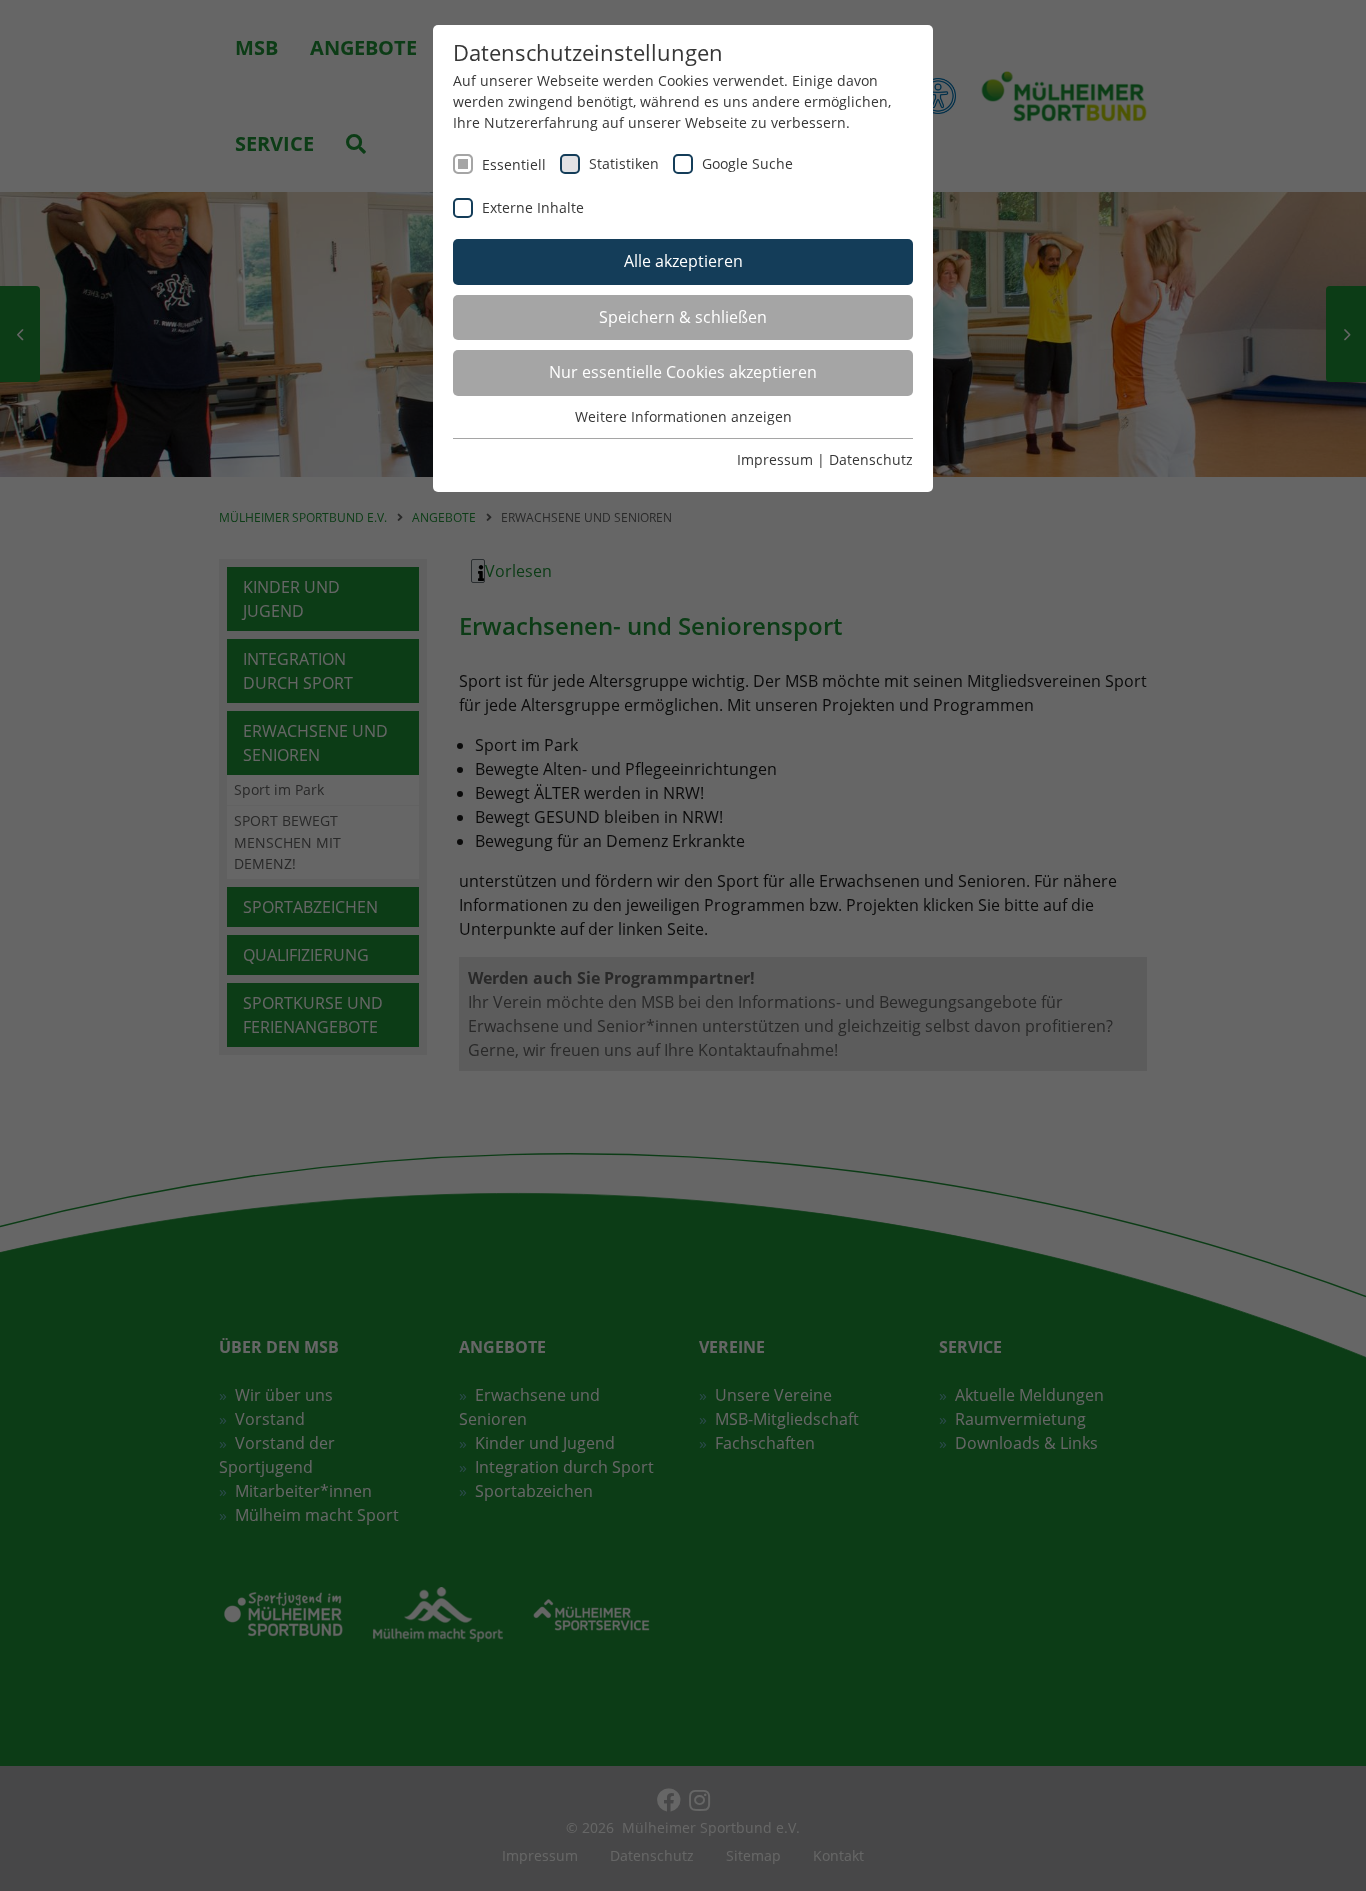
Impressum (775, 459)
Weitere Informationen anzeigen (683, 416)
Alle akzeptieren (683, 261)
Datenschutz (871, 459)
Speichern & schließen (683, 317)
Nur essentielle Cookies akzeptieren (683, 372)
